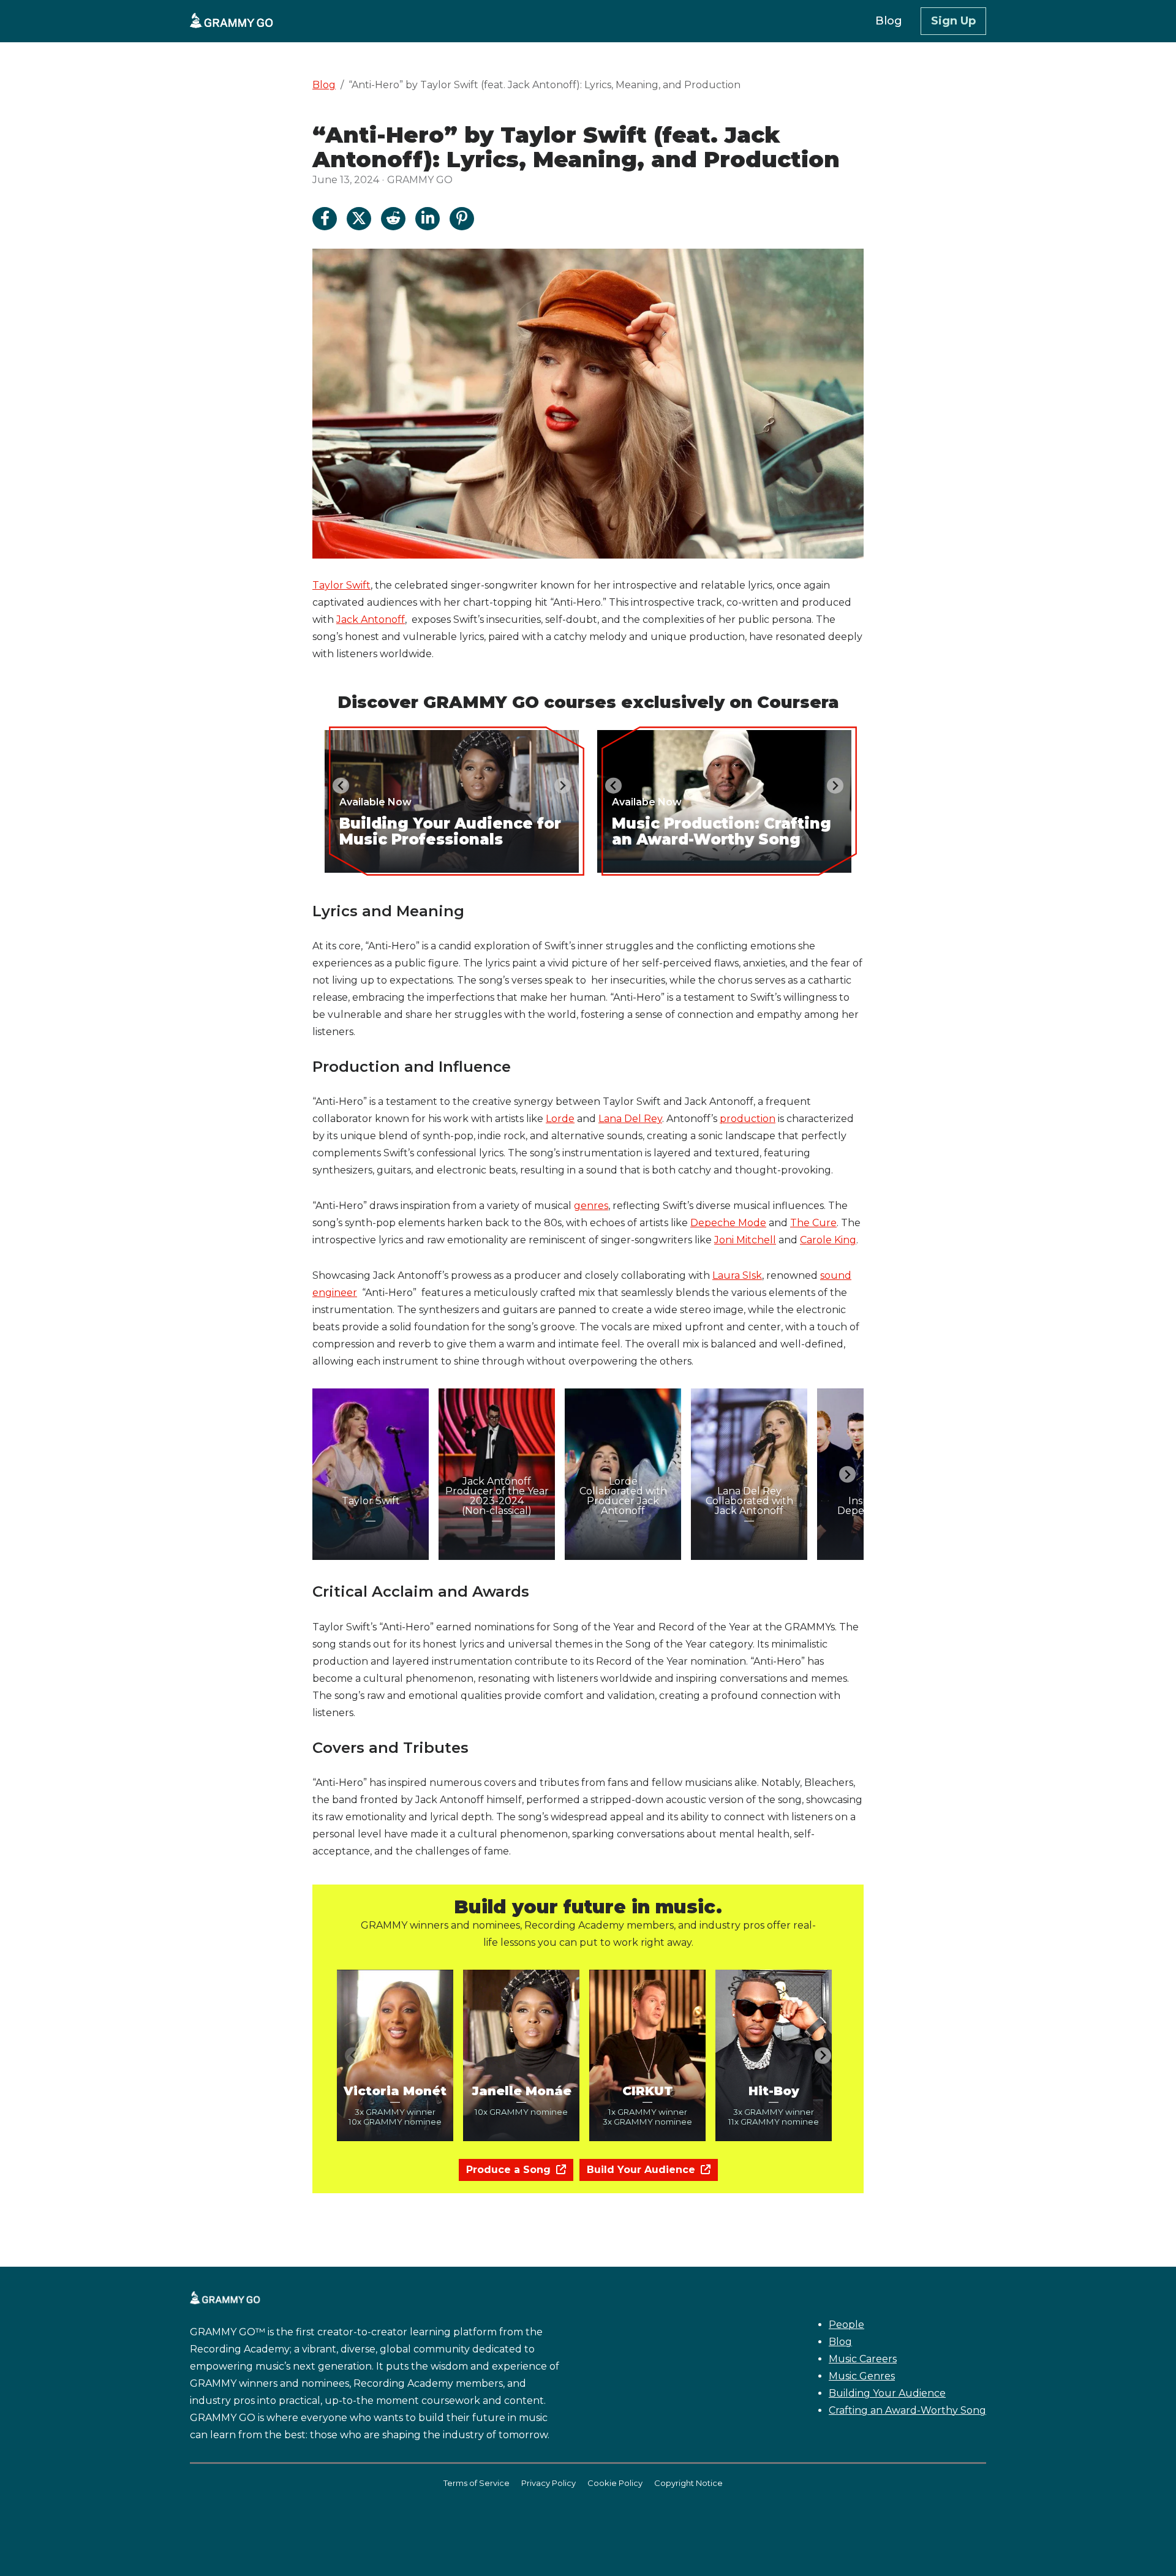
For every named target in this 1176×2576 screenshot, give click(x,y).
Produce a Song (510, 2170)
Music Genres (862, 2376)
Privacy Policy (548, 2483)
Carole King (828, 1240)
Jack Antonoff (371, 620)
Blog (324, 85)
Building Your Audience (887, 2393)
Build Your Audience (643, 2170)
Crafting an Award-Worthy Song (907, 2410)
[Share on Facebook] (325, 219)
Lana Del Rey (630, 1119)
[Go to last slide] (341, 785)
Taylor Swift (341, 585)
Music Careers (863, 2359)
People (846, 2325)
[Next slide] (563, 785)
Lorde (560, 1119)
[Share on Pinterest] (462, 219)
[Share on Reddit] (393, 219)
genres (591, 1206)
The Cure (813, 1223)
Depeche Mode (728, 1223)
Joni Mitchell (745, 1240)
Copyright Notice (688, 2483)
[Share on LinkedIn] (428, 219)
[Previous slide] (329, 1474)
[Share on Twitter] (359, 219)
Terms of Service (477, 2483)
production (748, 1119)
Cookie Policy (615, 2483)
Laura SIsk (737, 1275)
